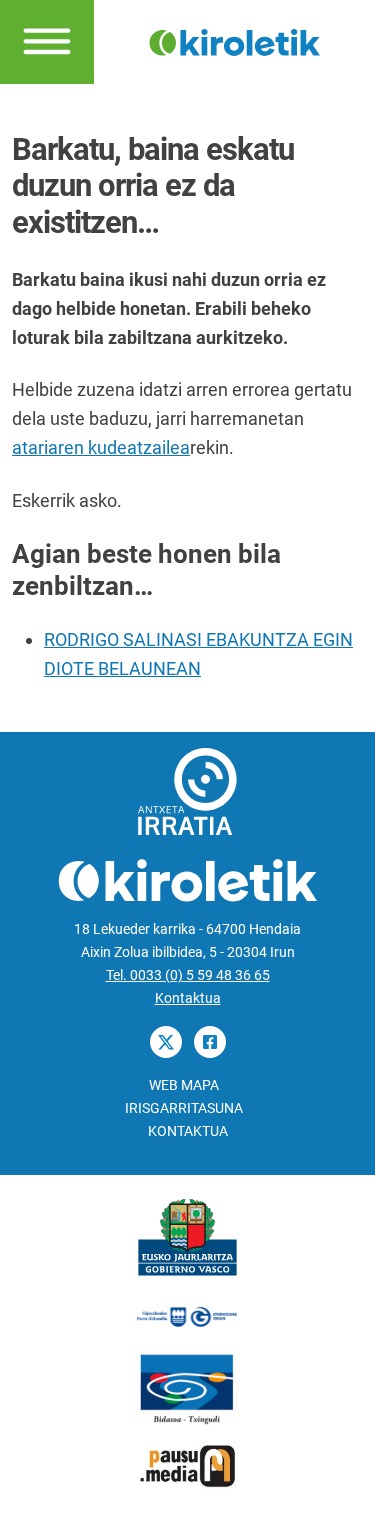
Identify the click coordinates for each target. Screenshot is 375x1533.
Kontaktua (188, 998)
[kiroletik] (234, 40)
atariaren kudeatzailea (101, 447)
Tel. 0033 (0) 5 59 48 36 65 (188, 975)
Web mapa (184, 1085)
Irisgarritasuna (184, 1108)
